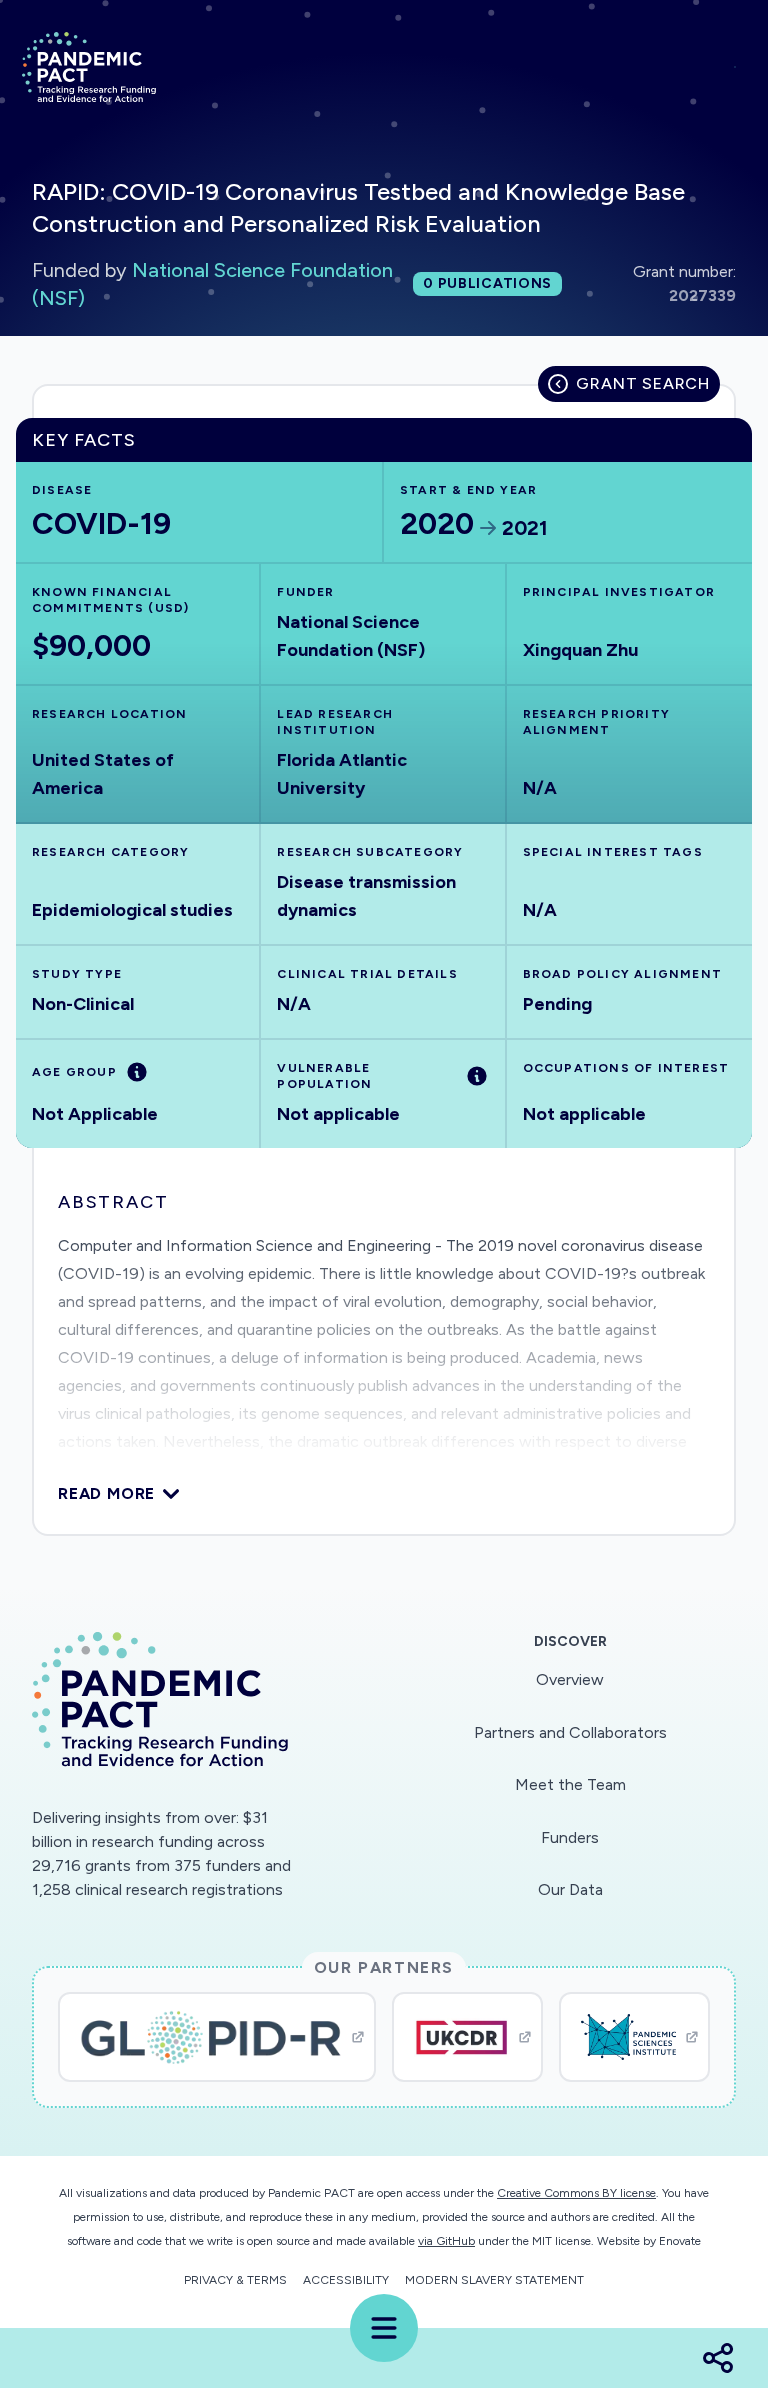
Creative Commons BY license (576, 2193)
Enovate (680, 2241)
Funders (570, 1837)
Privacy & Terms (235, 2280)
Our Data (570, 1889)
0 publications (487, 283)
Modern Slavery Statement (494, 2280)
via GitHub (446, 2241)
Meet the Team (570, 1784)
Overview (570, 1679)
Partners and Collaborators (570, 1732)
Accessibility (346, 2280)
